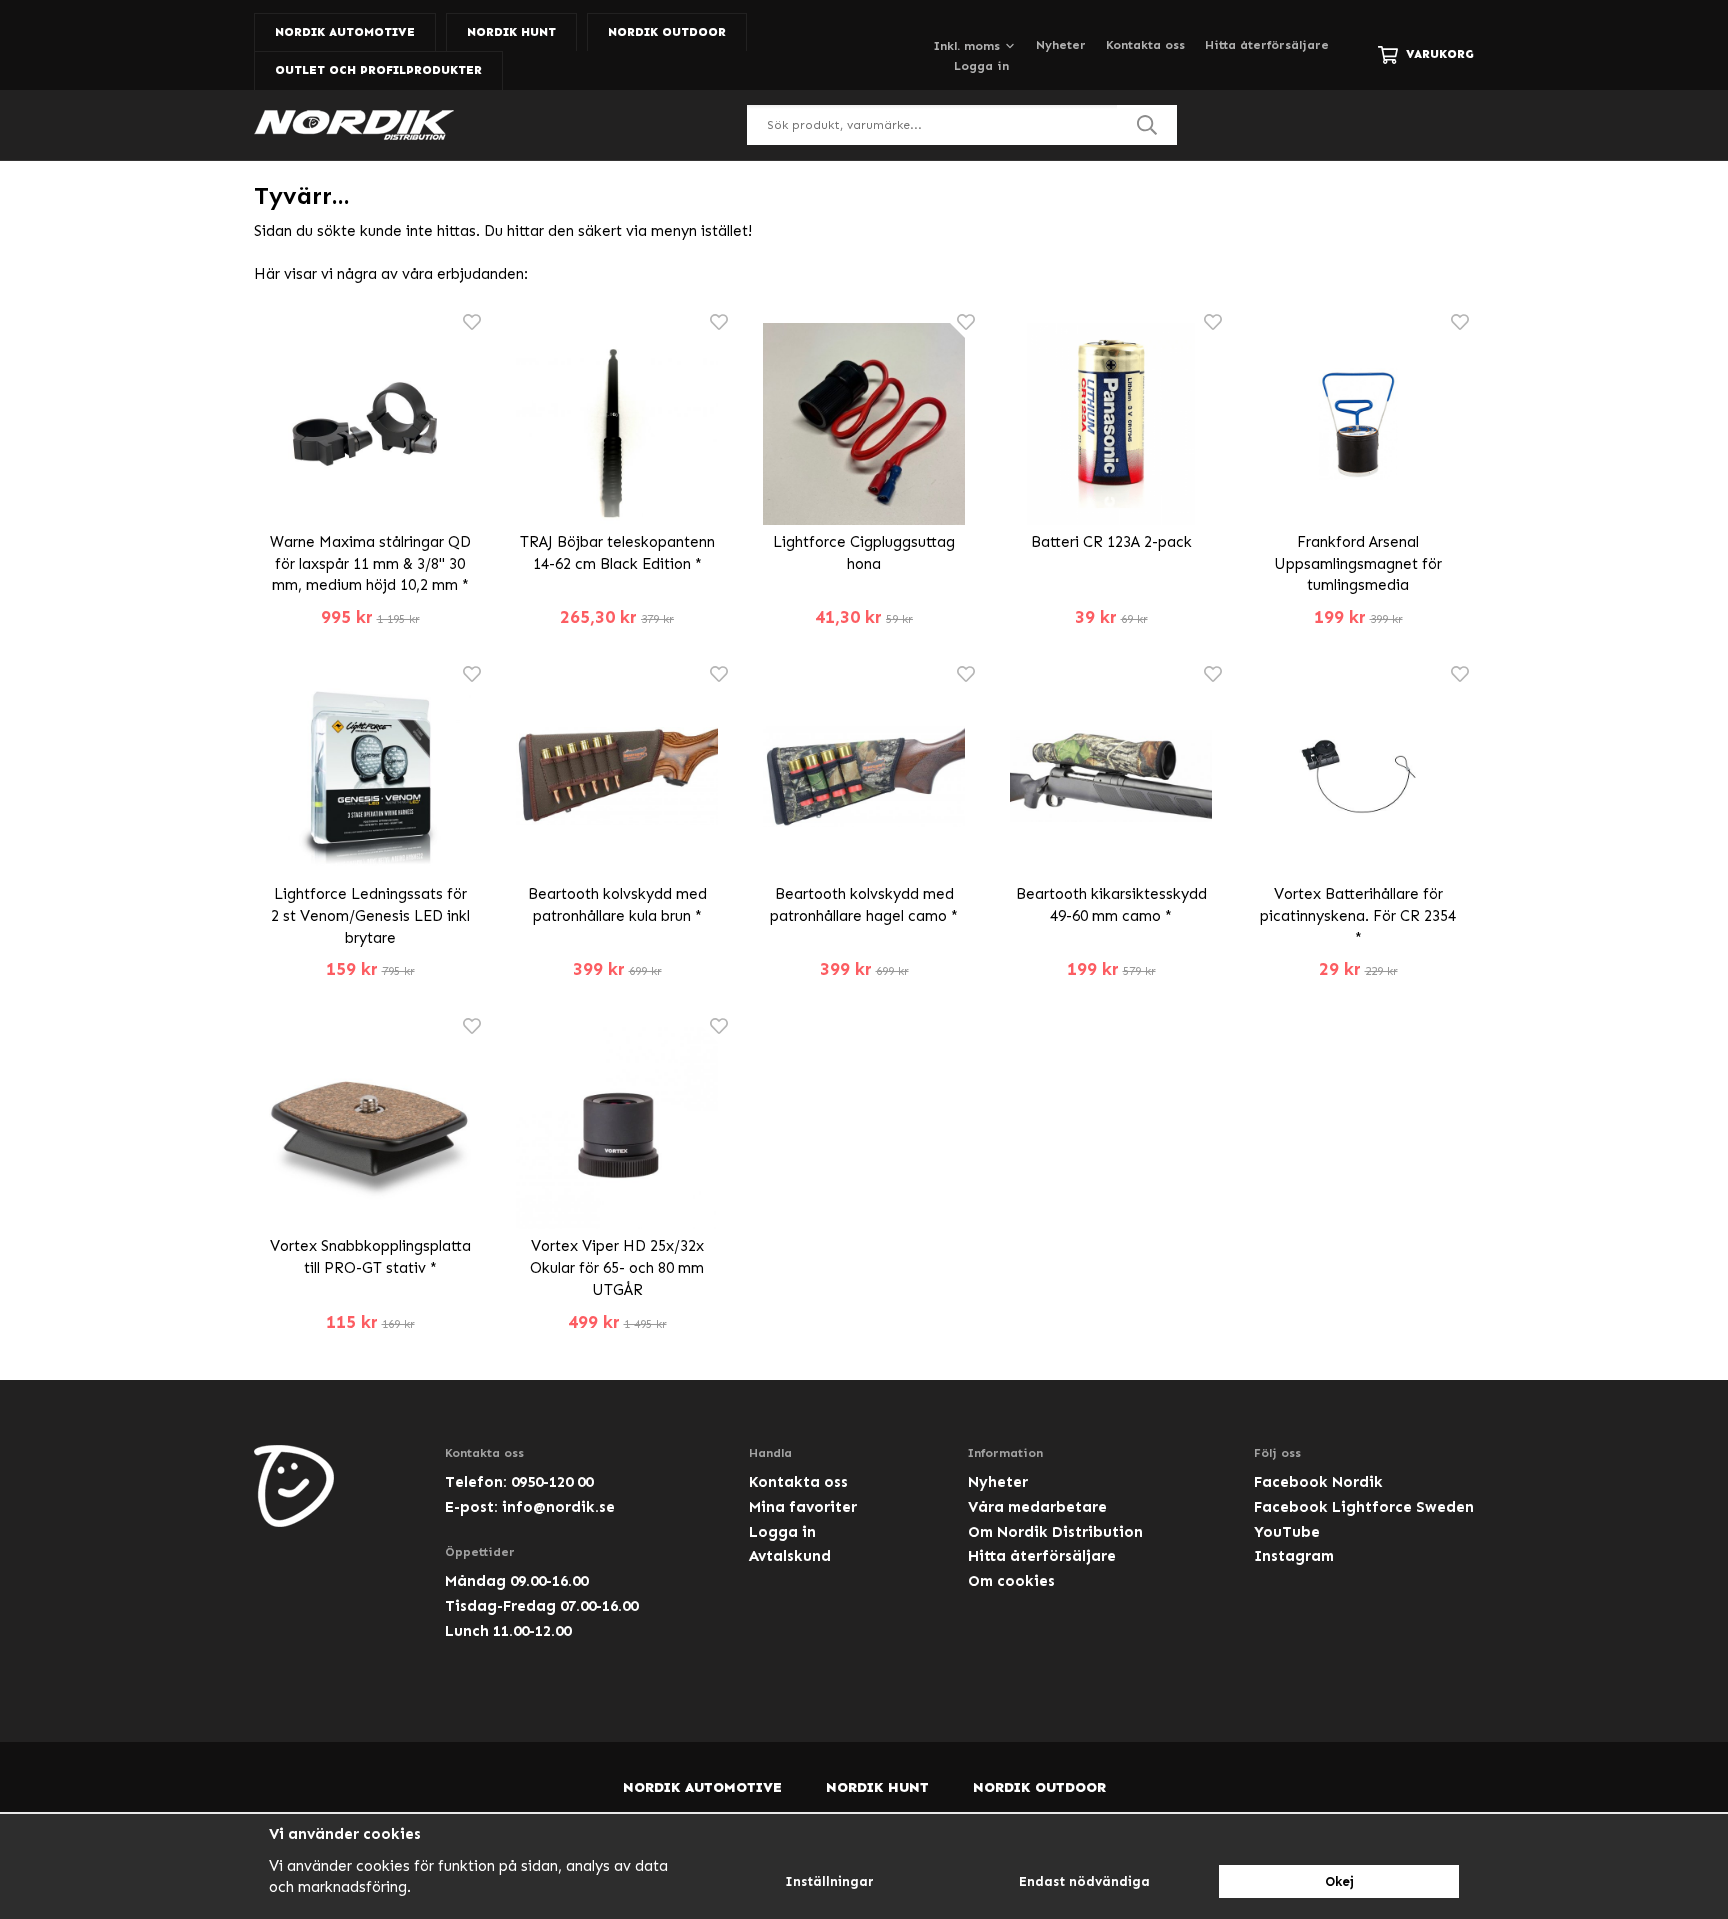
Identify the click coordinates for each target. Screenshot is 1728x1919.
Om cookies (1011, 1581)
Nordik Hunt (511, 32)
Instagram (1294, 1556)
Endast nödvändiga (1084, 1881)
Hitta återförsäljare (1267, 45)
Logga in (981, 66)
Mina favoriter (803, 1507)
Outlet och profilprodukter (378, 70)
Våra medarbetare (1037, 1507)
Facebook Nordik (1318, 1482)
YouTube (1287, 1532)
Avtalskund (790, 1556)
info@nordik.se (558, 1507)
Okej (1339, 1881)
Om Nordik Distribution (1055, 1532)
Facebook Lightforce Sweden (1364, 1507)
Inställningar (829, 1881)
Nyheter (1061, 45)
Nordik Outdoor (667, 32)
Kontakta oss (1145, 45)
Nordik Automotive (345, 32)
